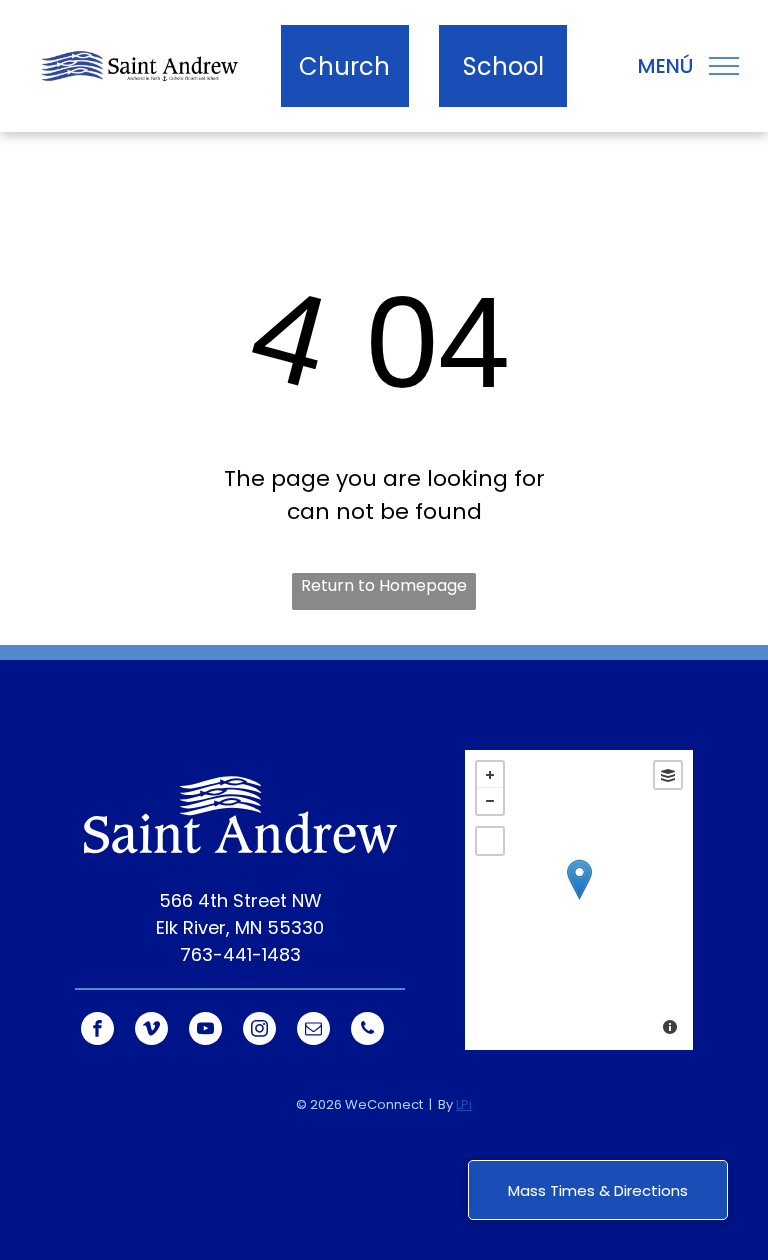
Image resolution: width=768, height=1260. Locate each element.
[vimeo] (151, 1031)
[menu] (724, 66)
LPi (464, 1104)
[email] (313, 1031)
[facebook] (97, 1031)
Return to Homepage (384, 585)
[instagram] (259, 1031)
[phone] (367, 1031)
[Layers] (668, 775)
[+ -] (579, 900)
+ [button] (490, 775)
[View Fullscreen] (490, 841)
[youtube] (205, 1031)
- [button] (490, 801)
